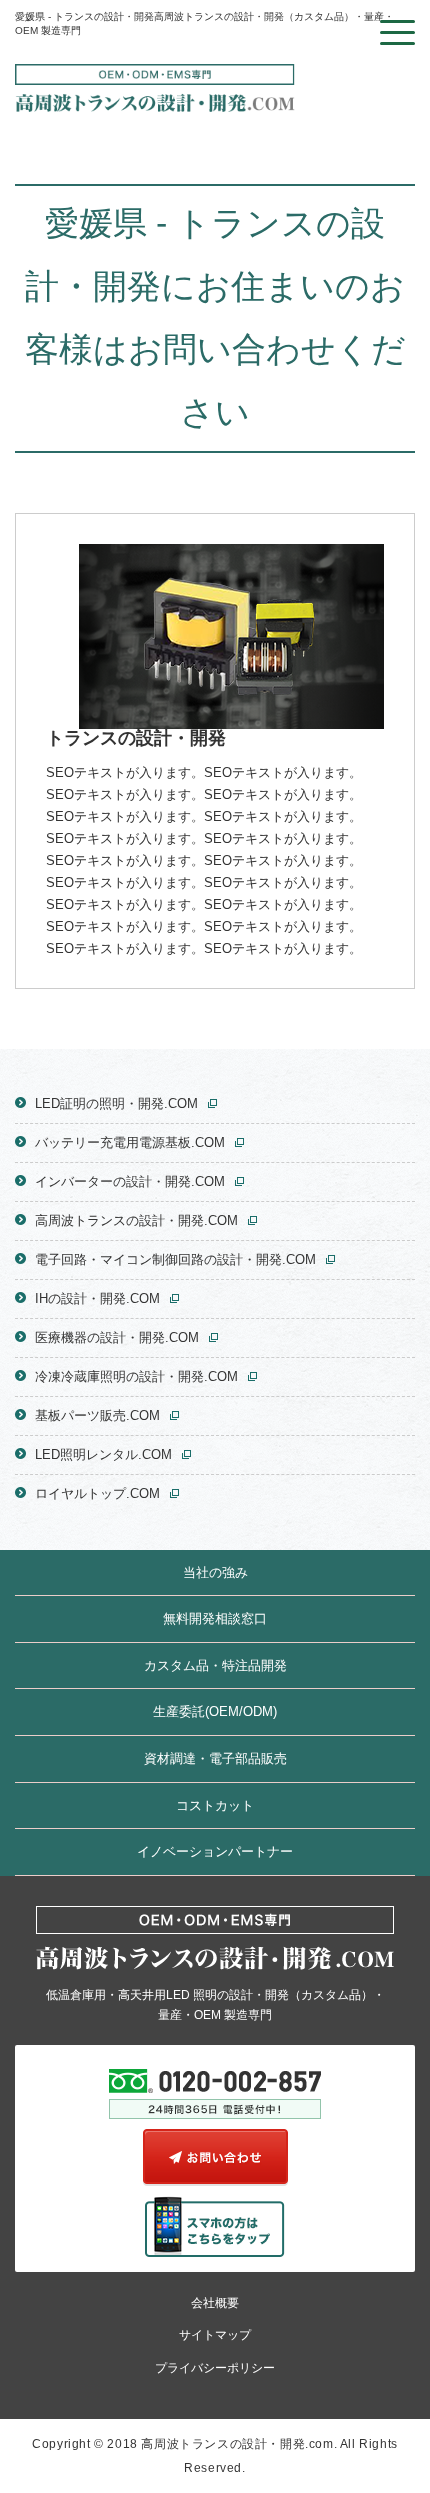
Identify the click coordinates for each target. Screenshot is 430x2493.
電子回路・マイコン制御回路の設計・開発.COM (175, 1259)
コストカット (215, 1805)
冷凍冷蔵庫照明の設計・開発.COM (136, 1376)
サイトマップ (215, 2335)
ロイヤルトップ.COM (97, 1493)
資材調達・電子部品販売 (215, 1758)
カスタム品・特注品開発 (215, 1665)
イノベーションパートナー (215, 1851)
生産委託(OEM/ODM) (215, 1711)
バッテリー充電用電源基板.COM (130, 1142)
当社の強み (215, 1572)
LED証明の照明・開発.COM (116, 1103)
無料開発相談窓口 (215, 1618)
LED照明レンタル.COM (103, 1454)
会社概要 (215, 2303)
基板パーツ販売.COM (97, 1415)
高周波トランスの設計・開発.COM (136, 1220)
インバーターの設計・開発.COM (130, 1181)
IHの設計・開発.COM (97, 1298)
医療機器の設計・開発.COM (117, 1337)
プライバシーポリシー (215, 2368)
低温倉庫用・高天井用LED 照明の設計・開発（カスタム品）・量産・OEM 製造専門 (215, 2005)
